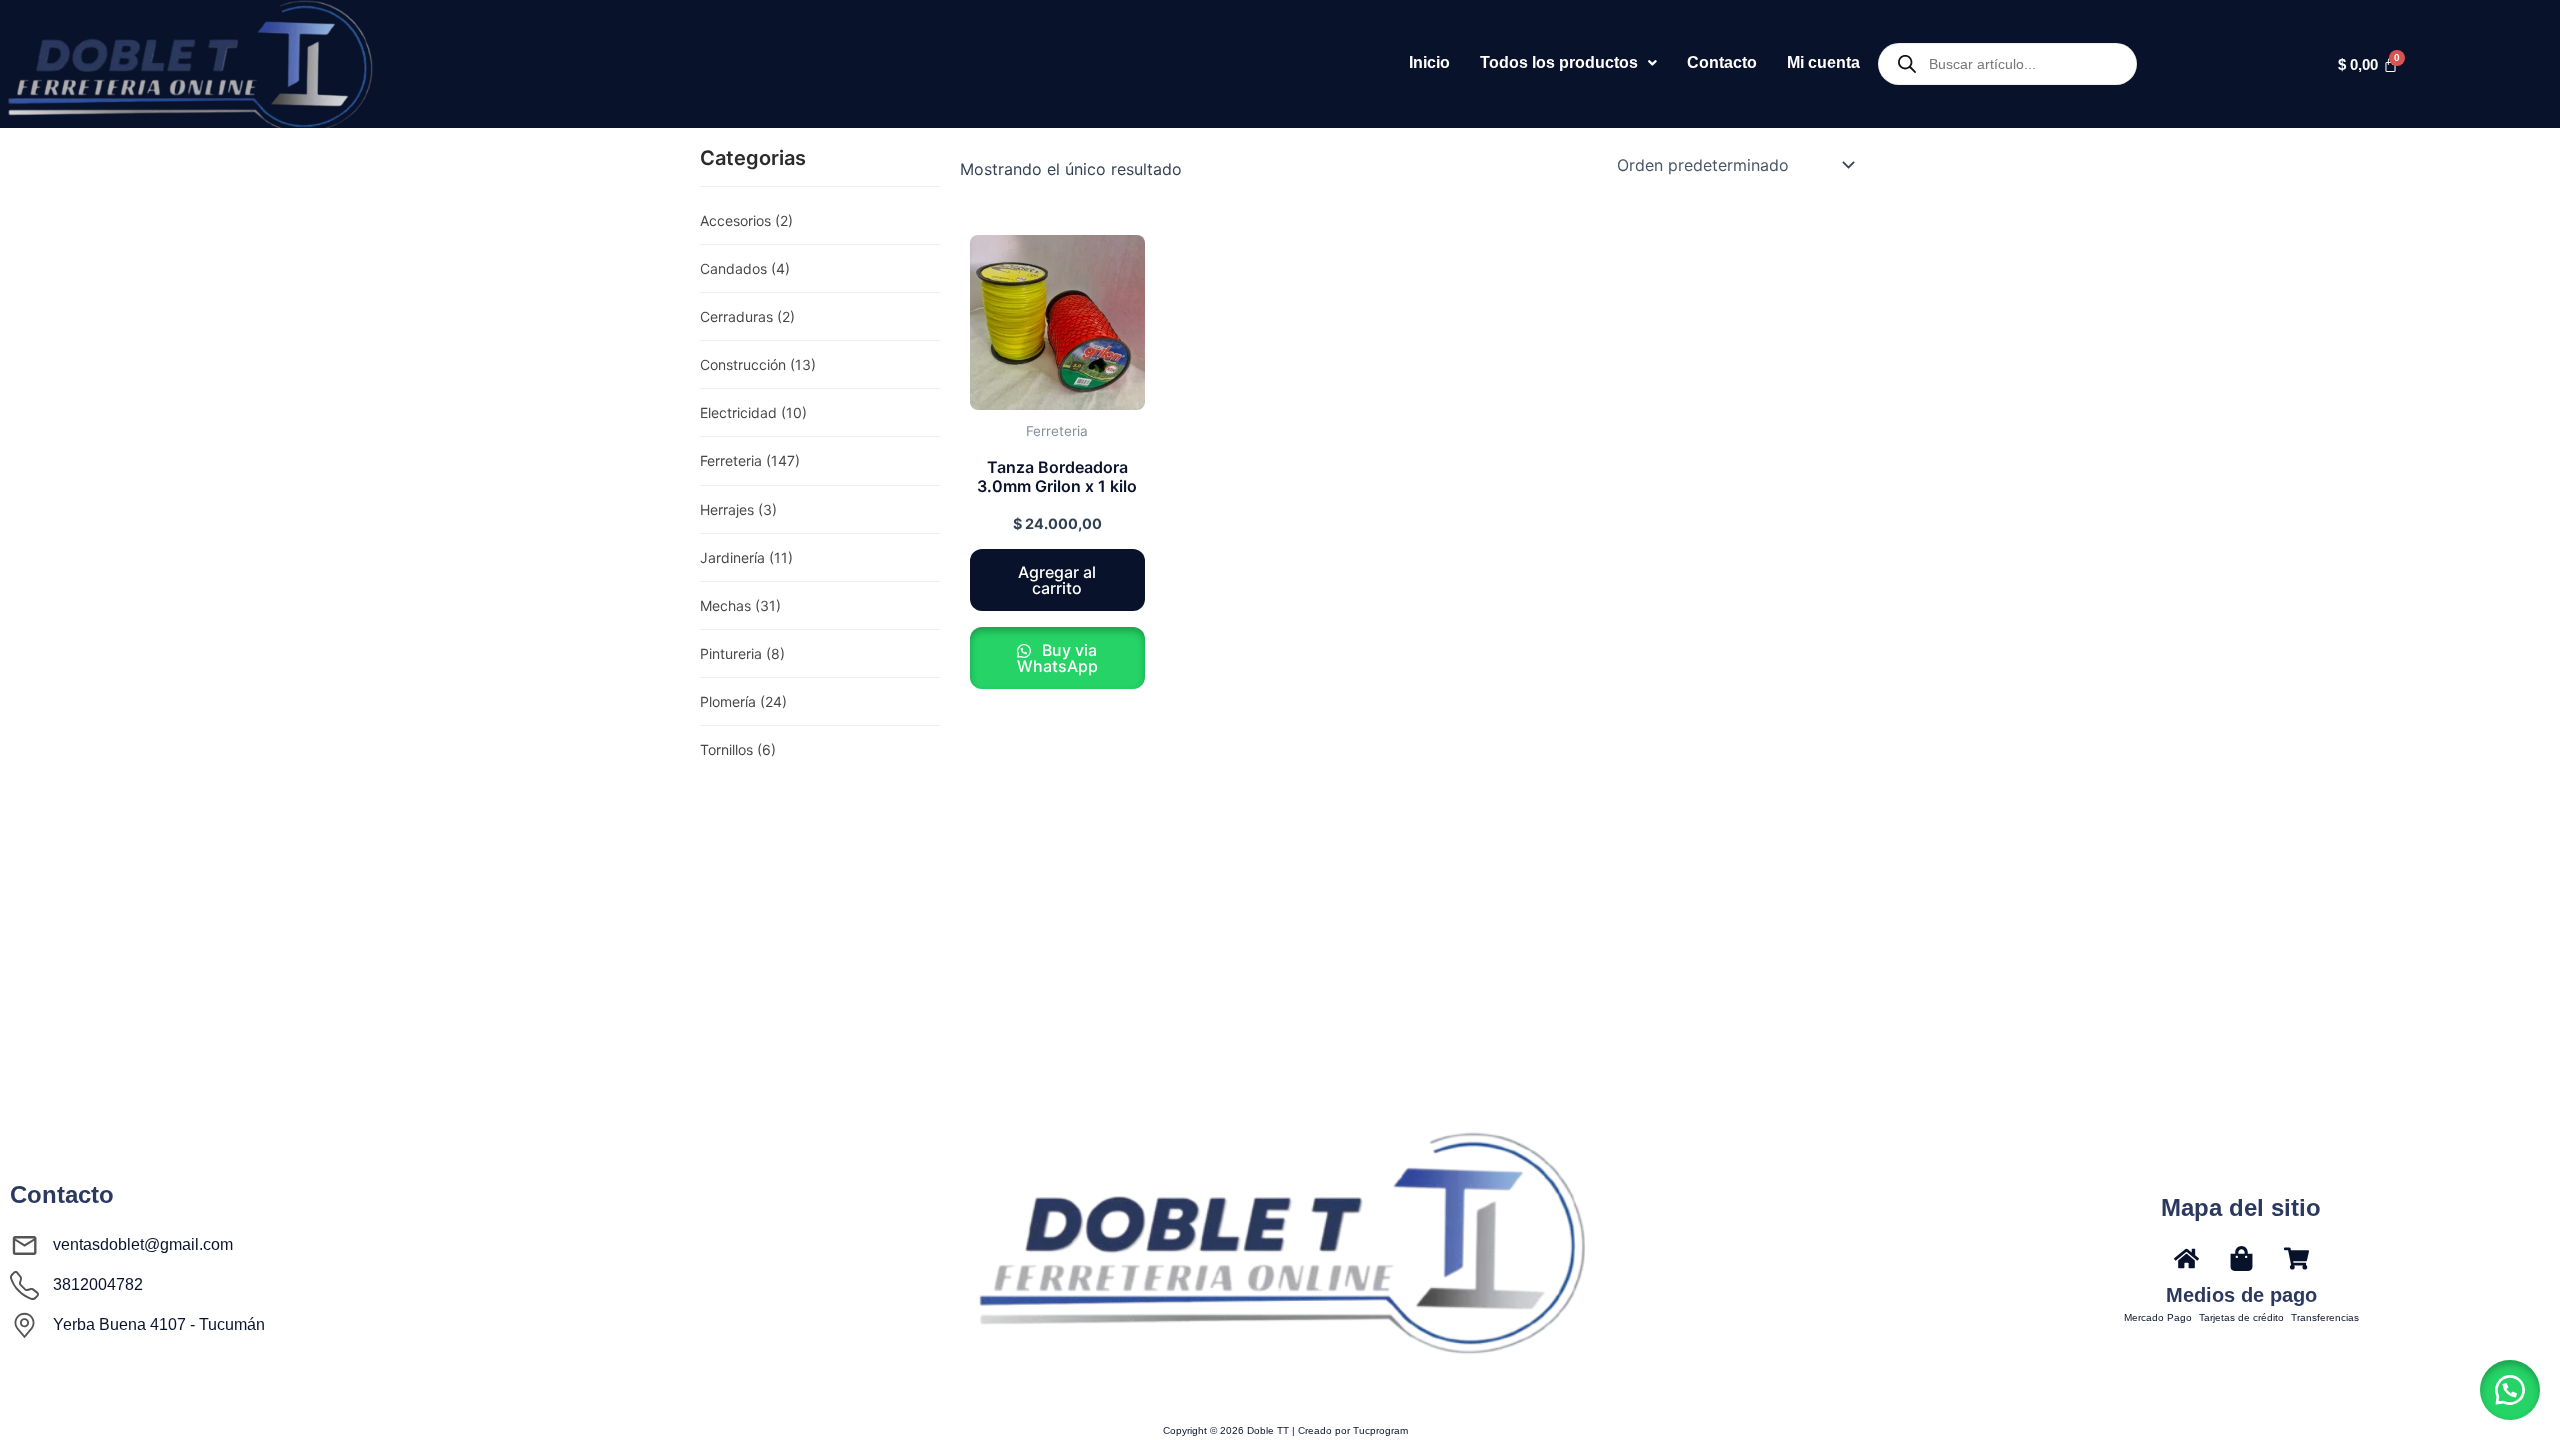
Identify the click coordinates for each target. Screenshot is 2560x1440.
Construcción (758, 364)
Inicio (1429, 62)
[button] (1568, 63)
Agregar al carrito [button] (1057, 580)
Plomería (743, 701)
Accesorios (746, 220)
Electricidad (753, 412)
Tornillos (738, 749)
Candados (745, 268)
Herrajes (738, 509)
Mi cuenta (1823, 62)
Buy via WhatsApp (1057, 658)
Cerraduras (747, 316)
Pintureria (742, 653)
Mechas (740, 605)
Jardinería (746, 557)
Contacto (1722, 62)
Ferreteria (750, 460)
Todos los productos (1559, 62)
